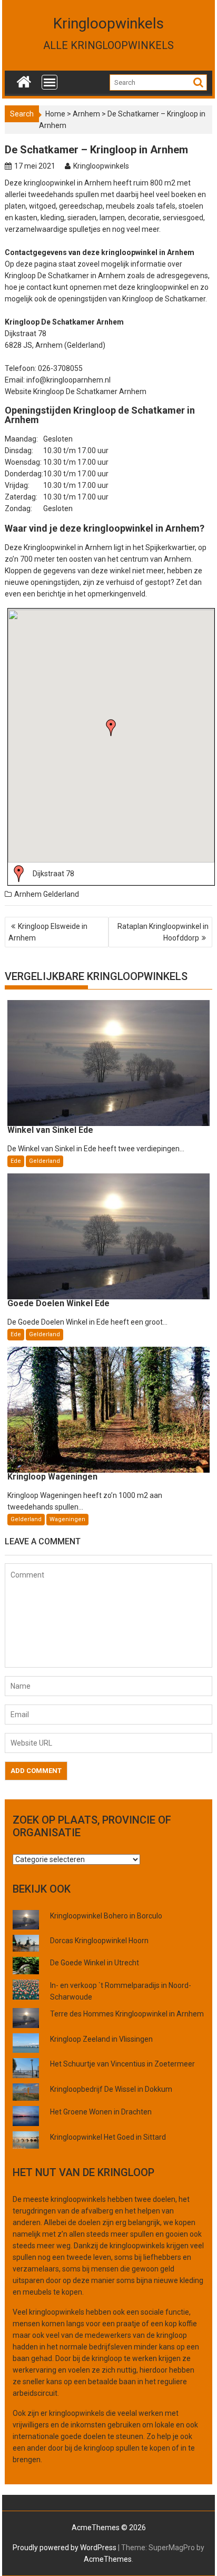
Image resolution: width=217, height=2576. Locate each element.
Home (55, 114)
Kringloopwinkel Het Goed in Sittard (108, 2137)
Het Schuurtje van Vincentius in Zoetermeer (122, 2064)
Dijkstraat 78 (53, 874)
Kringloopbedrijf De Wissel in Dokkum (111, 2089)
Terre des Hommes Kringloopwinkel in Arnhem (127, 2014)
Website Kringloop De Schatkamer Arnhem (76, 391)
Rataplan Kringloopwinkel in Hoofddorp (163, 932)
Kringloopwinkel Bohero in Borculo (106, 1916)
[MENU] (50, 82)
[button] (111, 728)
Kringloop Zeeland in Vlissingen (101, 2039)
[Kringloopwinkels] (24, 80)
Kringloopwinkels (108, 23)
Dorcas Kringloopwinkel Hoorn (99, 1941)
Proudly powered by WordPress (65, 2548)
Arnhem (86, 114)
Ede (16, 1161)
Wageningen (67, 1519)
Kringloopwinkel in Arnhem (68, 547)
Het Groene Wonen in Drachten (101, 2112)
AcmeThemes (108, 2559)
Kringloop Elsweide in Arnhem (48, 932)
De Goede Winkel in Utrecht (95, 1963)
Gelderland (61, 894)
